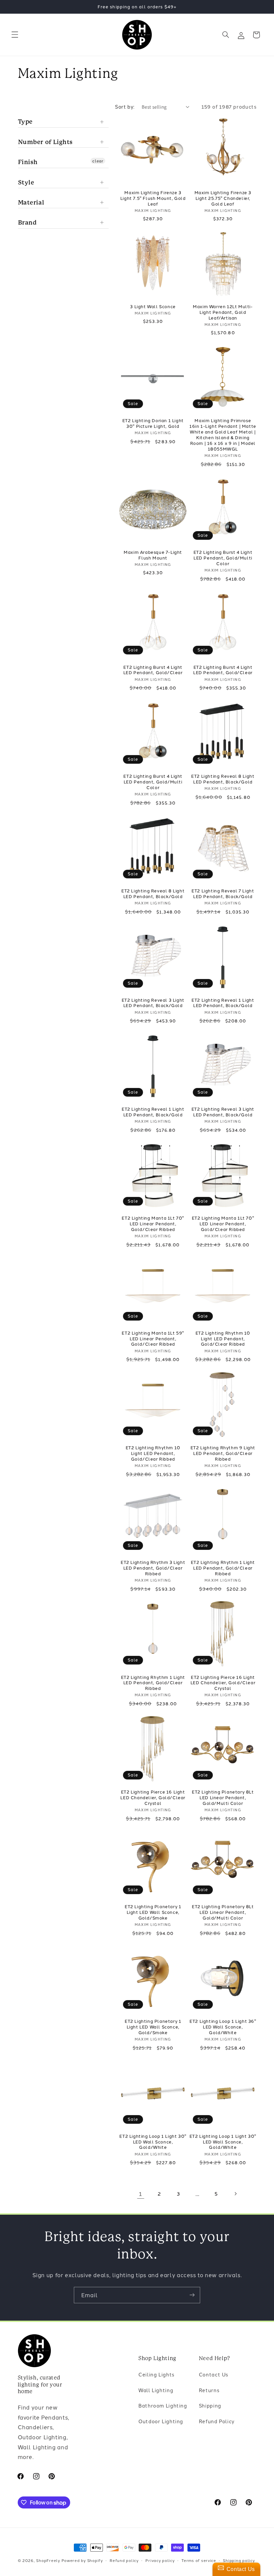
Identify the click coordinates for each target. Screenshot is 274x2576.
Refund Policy (217, 2421)
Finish (28, 162)
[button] (15, 35)
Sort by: (125, 106)
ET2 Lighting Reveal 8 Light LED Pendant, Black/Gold (223, 779)
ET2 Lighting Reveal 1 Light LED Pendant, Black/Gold (223, 1003)
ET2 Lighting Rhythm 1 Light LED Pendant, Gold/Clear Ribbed (223, 1568)
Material (31, 202)
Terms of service (199, 2560)
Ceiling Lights (156, 2374)
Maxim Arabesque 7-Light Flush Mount (153, 555)
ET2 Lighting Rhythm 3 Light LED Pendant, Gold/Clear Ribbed (153, 1568)
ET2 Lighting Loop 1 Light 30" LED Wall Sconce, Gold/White (153, 2142)
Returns (209, 2390)
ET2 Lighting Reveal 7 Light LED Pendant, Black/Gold (223, 893)
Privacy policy (160, 2560)
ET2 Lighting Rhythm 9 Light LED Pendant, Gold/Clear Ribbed (223, 1453)
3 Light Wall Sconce (153, 306)
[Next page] (235, 2194)
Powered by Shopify (82, 2560)
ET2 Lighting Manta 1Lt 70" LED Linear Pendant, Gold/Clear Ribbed (153, 1223)
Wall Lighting (156, 2390)
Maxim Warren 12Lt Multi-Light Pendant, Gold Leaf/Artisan (223, 312)
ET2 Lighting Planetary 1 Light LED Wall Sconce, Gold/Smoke (153, 1912)
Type (25, 121)
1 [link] (141, 2193)
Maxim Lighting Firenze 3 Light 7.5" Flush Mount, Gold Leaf (153, 198)
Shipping (210, 2405)
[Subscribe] (192, 2295)
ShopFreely (48, 2560)
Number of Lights (46, 142)
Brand (27, 222)
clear (98, 161)
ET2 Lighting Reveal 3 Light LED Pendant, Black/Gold (153, 1003)
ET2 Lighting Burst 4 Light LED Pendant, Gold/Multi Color (223, 558)
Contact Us (214, 2374)
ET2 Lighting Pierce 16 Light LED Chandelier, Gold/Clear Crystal (223, 1683)
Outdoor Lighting (161, 2421)
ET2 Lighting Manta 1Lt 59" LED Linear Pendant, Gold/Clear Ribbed (153, 1338)
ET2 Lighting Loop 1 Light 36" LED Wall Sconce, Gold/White (223, 2027)
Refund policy (124, 2560)
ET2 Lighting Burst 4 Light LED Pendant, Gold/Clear (153, 670)
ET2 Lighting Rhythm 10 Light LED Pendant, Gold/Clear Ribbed (223, 1338)
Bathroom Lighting (163, 2405)
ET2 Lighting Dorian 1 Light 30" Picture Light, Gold (153, 423)
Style (26, 182)
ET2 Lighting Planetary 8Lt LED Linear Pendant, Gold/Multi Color (223, 1797)
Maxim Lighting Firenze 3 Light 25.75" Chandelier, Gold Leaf (223, 198)
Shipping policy (239, 2560)
